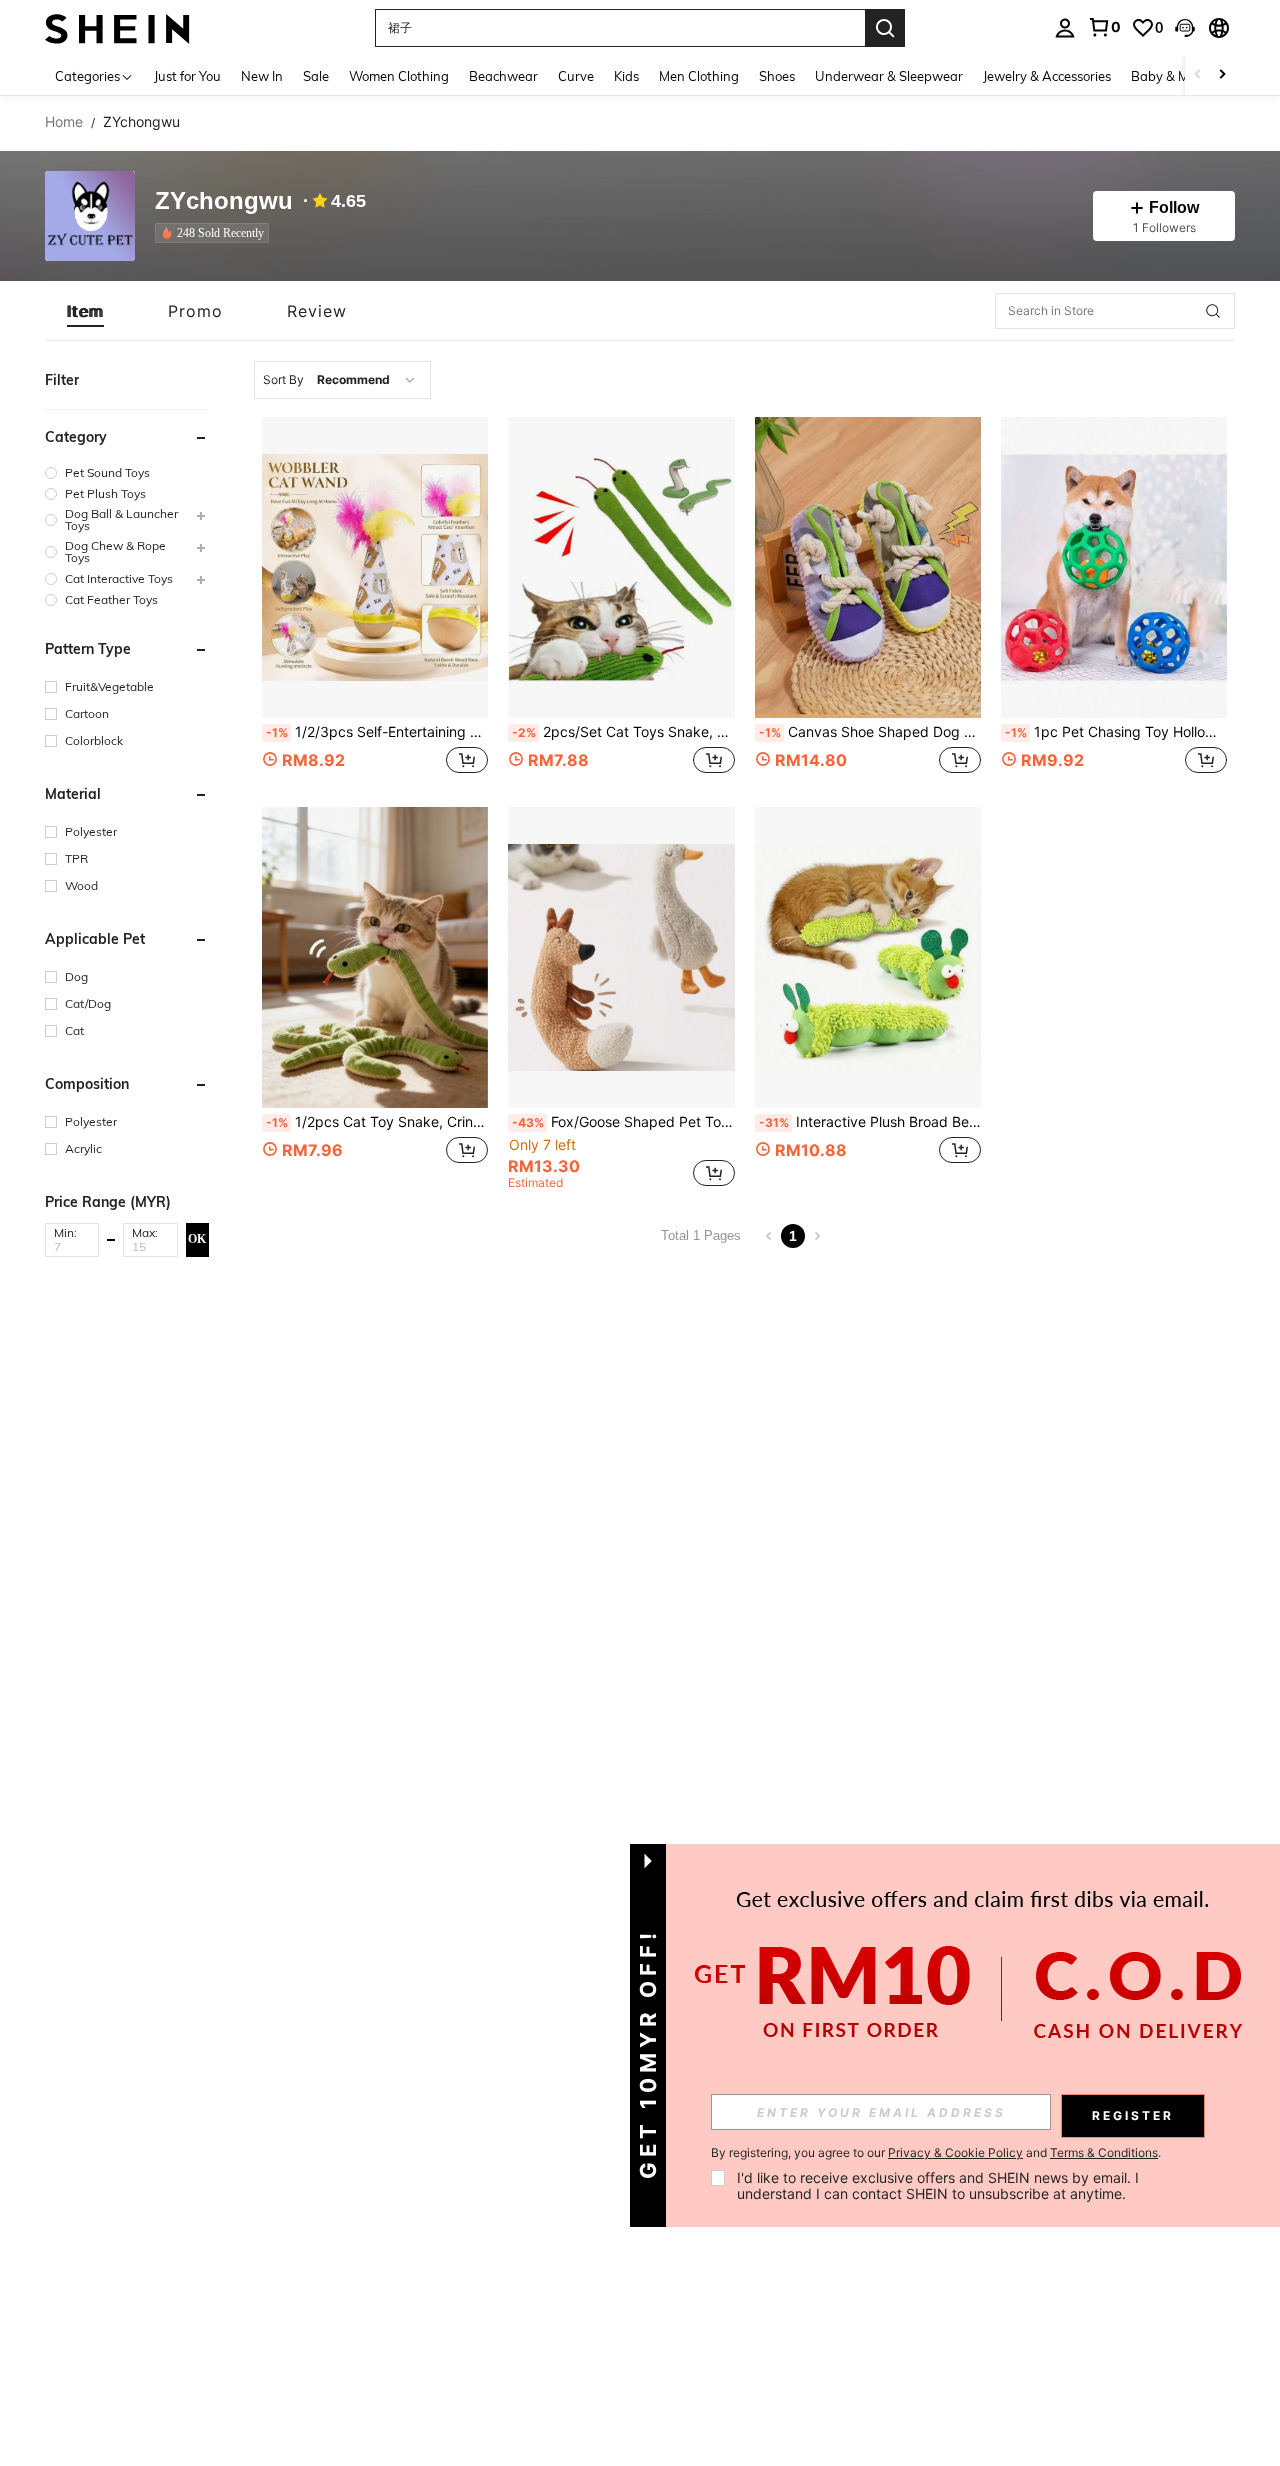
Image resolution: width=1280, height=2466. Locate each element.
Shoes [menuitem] (777, 76)
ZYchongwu (224, 201)
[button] (1185, 28)
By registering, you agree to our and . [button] (936, 2153)
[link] (1104, 27)
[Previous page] (769, 1236)
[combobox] (342, 380)
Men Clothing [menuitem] (699, 76)
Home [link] (64, 122)
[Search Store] (1213, 311)
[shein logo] (117, 27)
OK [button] (197, 1239)
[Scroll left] (1198, 75)
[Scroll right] (1222, 75)
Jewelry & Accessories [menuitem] (1047, 76)
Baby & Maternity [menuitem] (1184, 76)
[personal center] (1065, 28)
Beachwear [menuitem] (503, 76)
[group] (127, 472)
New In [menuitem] (262, 76)
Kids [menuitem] (626, 76)
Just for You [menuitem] (187, 76)
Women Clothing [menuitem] (399, 76)
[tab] (85, 311)
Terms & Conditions (1104, 2152)
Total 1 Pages (701, 1235)
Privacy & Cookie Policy (955, 2152)
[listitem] (216, 233)
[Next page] (817, 1236)
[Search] (885, 28)
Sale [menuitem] (316, 76)
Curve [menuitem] (576, 76)
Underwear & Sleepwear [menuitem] (889, 76)
